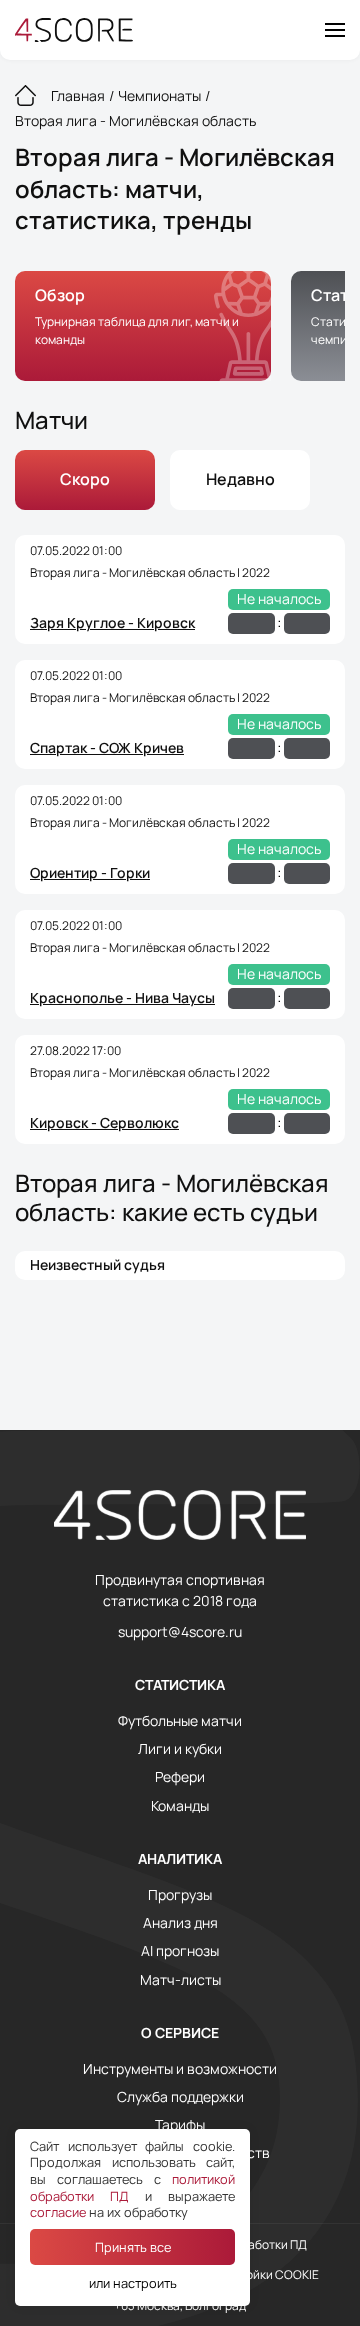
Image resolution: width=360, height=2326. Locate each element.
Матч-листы (180, 1980)
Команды (180, 1806)
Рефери (180, 1777)
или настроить (133, 2283)
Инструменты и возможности (180, 2069)
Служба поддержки (180, 2097)
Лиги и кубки (180, 1749)
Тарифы (180, 2125)
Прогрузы (180, 1895)
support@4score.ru (180, 1632)
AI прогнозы (180, 1951)
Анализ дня (180, 1923)
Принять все (133, 2247)
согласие (58, 2212)
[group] (143, 326)
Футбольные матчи (180, 1721)
